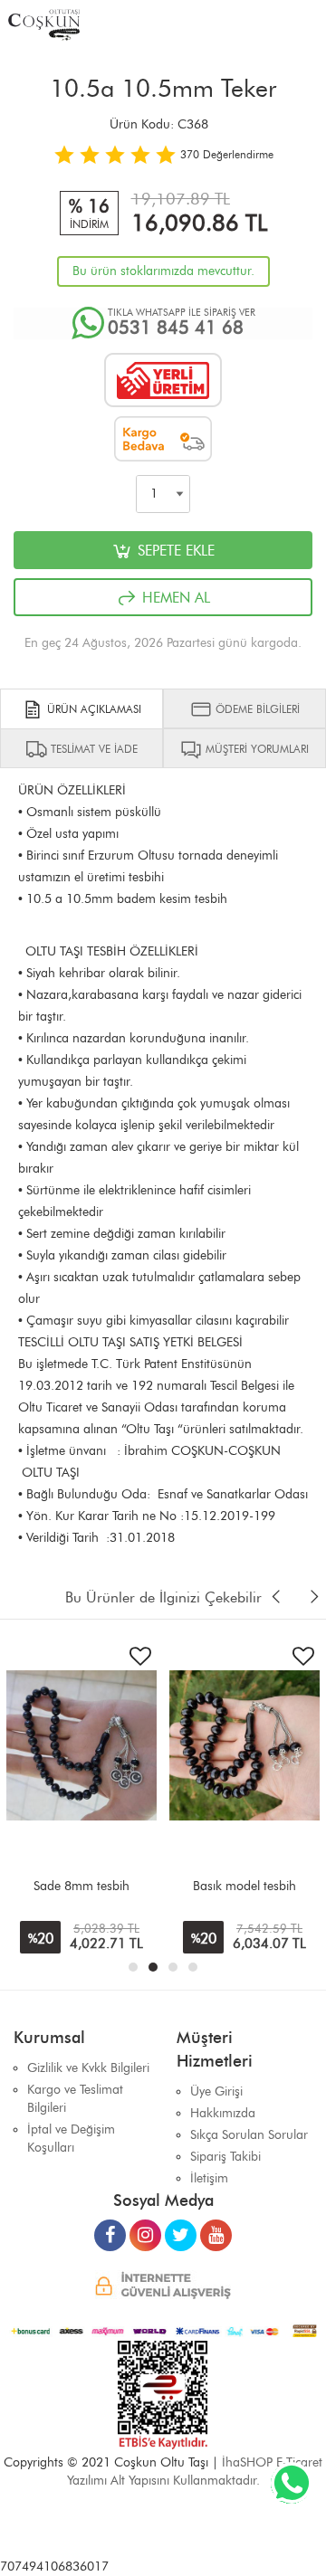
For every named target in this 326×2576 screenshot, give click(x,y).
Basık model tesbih (244, 1886)
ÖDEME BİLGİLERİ (256, 709)
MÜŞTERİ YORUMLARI (255, 749)
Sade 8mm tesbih (81, 1886)
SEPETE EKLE (174, 551)
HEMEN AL (174, 598)
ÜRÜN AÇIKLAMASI (92, 709)
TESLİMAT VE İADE (92, 749)
